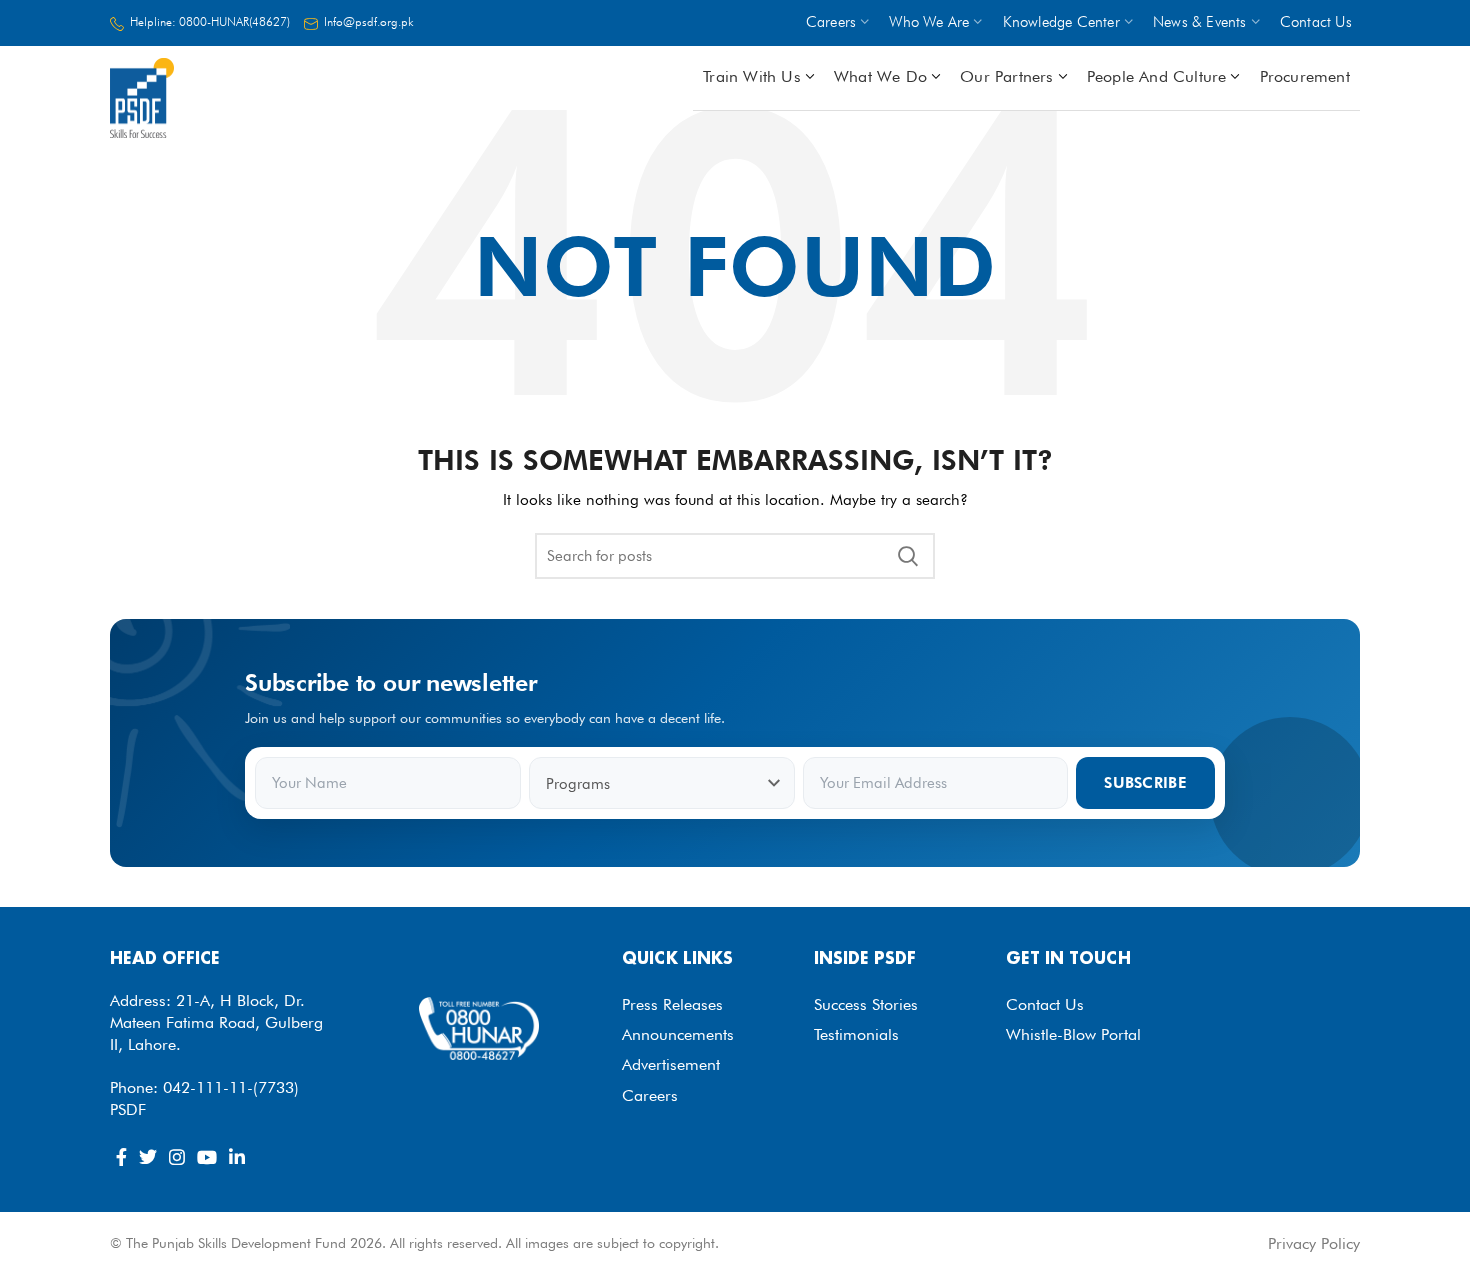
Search (908, 556)
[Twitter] (148, 1157)
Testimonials (856, 1034)
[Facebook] (121, 1157)
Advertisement (671, 1064)
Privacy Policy (1314, 1243)
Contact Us (1045, 1004)
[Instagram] (177, 1157)
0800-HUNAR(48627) (234, 21)
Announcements (678, 1034)
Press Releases (672, 1004)
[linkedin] (237, 1157)
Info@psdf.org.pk (369, 21)
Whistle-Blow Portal (1073, 1034)
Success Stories (866, 1004)
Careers (650, 1095)
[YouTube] (207, 1157)
